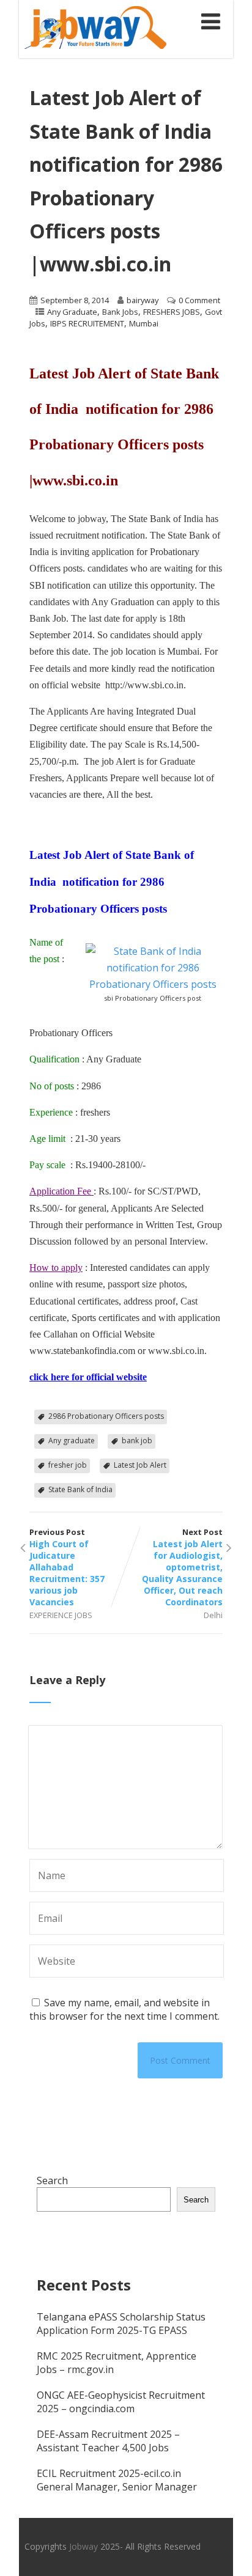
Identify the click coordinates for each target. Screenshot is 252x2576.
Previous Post (67, 1567)
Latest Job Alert (140, 1465)
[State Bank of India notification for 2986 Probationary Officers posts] (153, 984)
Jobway (83, 2546)
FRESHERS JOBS (172, 312)
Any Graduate (72, 312)
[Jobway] (95, 51)
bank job (137, 1441)
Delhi (213, 1615)
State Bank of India (80, 1489)
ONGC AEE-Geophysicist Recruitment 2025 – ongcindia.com (121, 2402)
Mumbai (144, 323)
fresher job (68, 1465)
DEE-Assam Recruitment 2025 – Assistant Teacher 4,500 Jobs (108, 2441)
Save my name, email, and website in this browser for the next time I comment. (124, 2009)
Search (52, 2180)
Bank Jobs (120, 312)
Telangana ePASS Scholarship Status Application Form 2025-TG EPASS (121, 2324)
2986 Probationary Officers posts (106, 1416)
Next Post (182, 1567)
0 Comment (199, 300)
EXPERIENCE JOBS (61, 1615)
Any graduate (72, 1441)
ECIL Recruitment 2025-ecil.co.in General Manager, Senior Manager (117, 2480)
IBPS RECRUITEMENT (87, 323)
